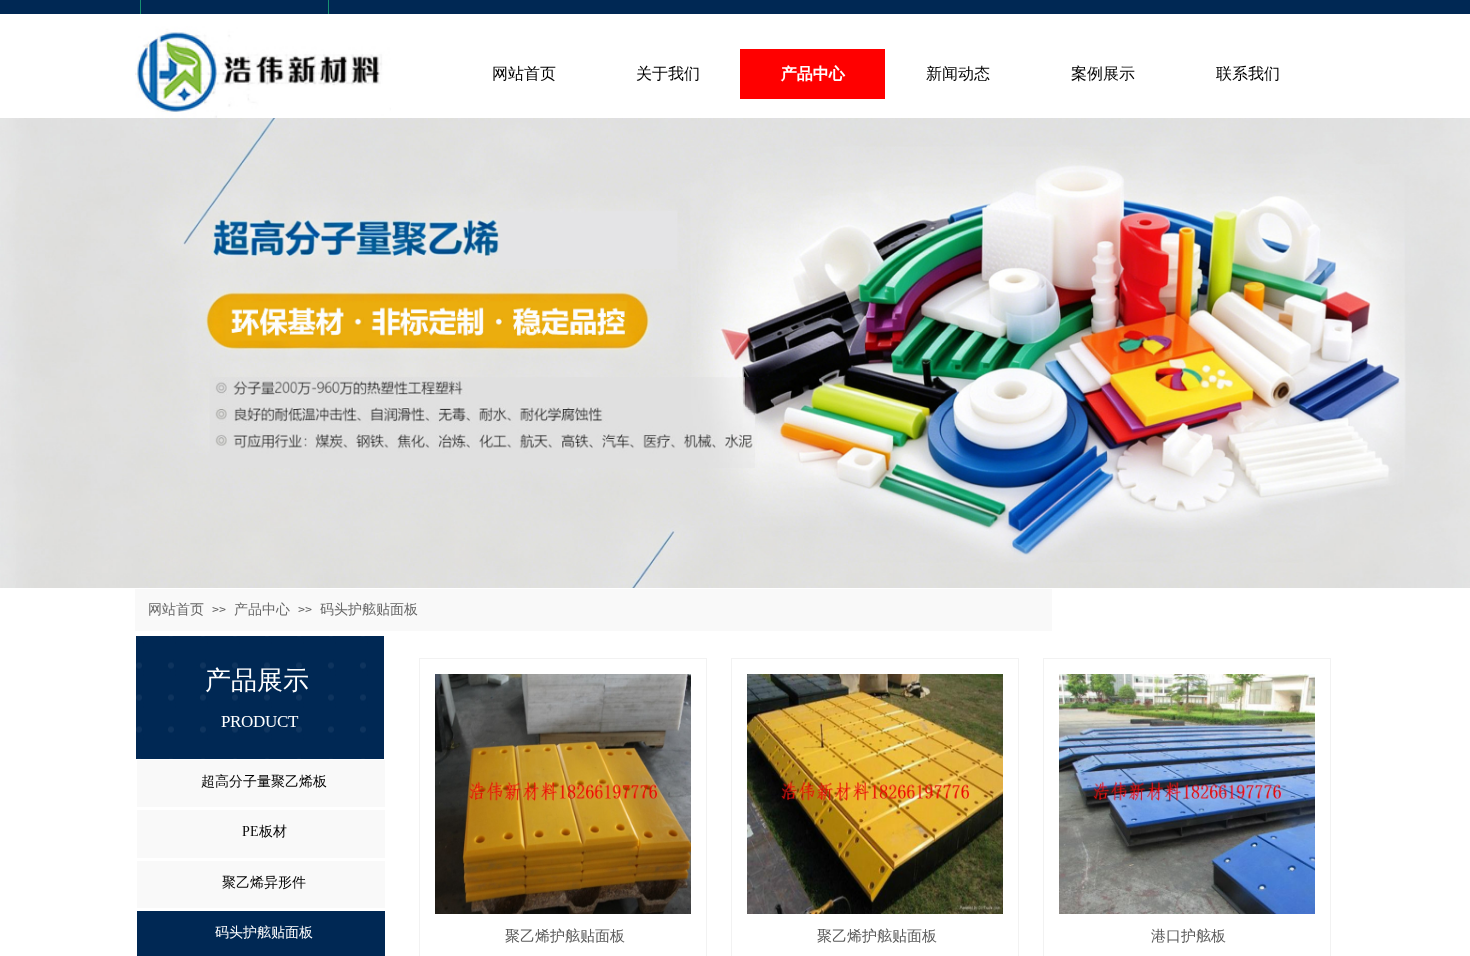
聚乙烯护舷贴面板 (565, 936)
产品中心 (262, 609)
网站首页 (176, 609)
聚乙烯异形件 (264, 882)
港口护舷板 (1188, 936)
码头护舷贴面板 (369, 609)
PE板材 (264, 831)
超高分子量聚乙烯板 (264, 781)
